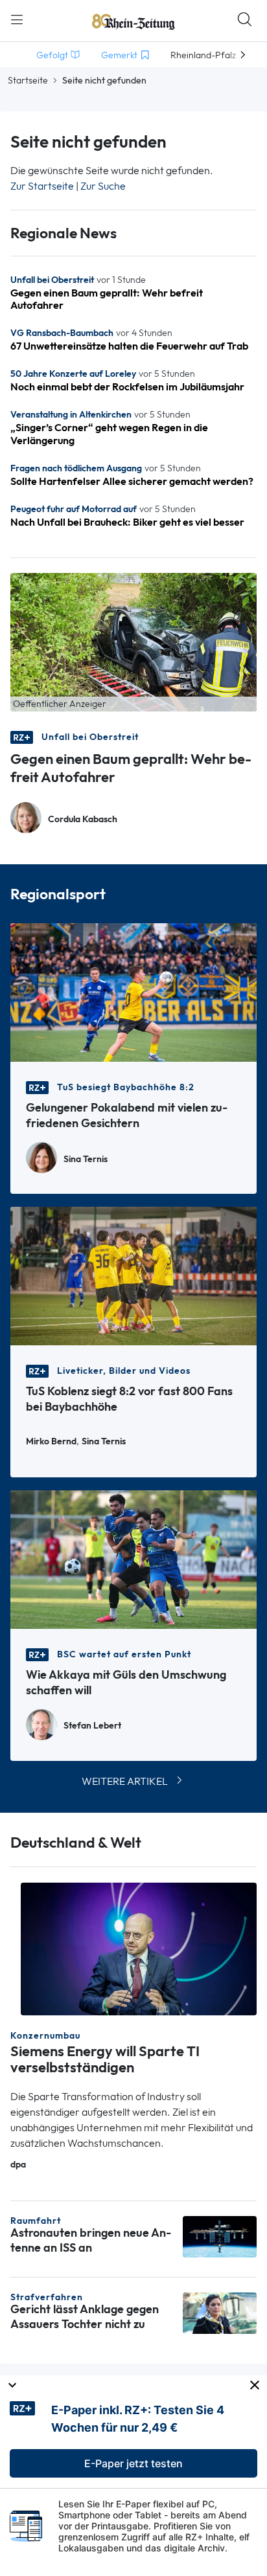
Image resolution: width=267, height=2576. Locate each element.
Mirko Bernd (51, 1441)
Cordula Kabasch (83, 819)
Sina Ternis (86, 1159)
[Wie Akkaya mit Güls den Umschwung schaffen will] (133, 1559)
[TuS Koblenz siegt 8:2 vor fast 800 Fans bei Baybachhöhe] (133, 1275)
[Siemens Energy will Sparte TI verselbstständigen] (139, 1948)
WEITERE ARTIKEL (125, 1781)
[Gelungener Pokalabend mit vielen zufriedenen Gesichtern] (133, 991)
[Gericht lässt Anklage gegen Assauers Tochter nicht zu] (220, 2312)
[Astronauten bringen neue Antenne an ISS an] (220, 2236)
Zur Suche (103, 186)
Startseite (28, 80)
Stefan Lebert (92, 1726)
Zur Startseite (42, 186)
